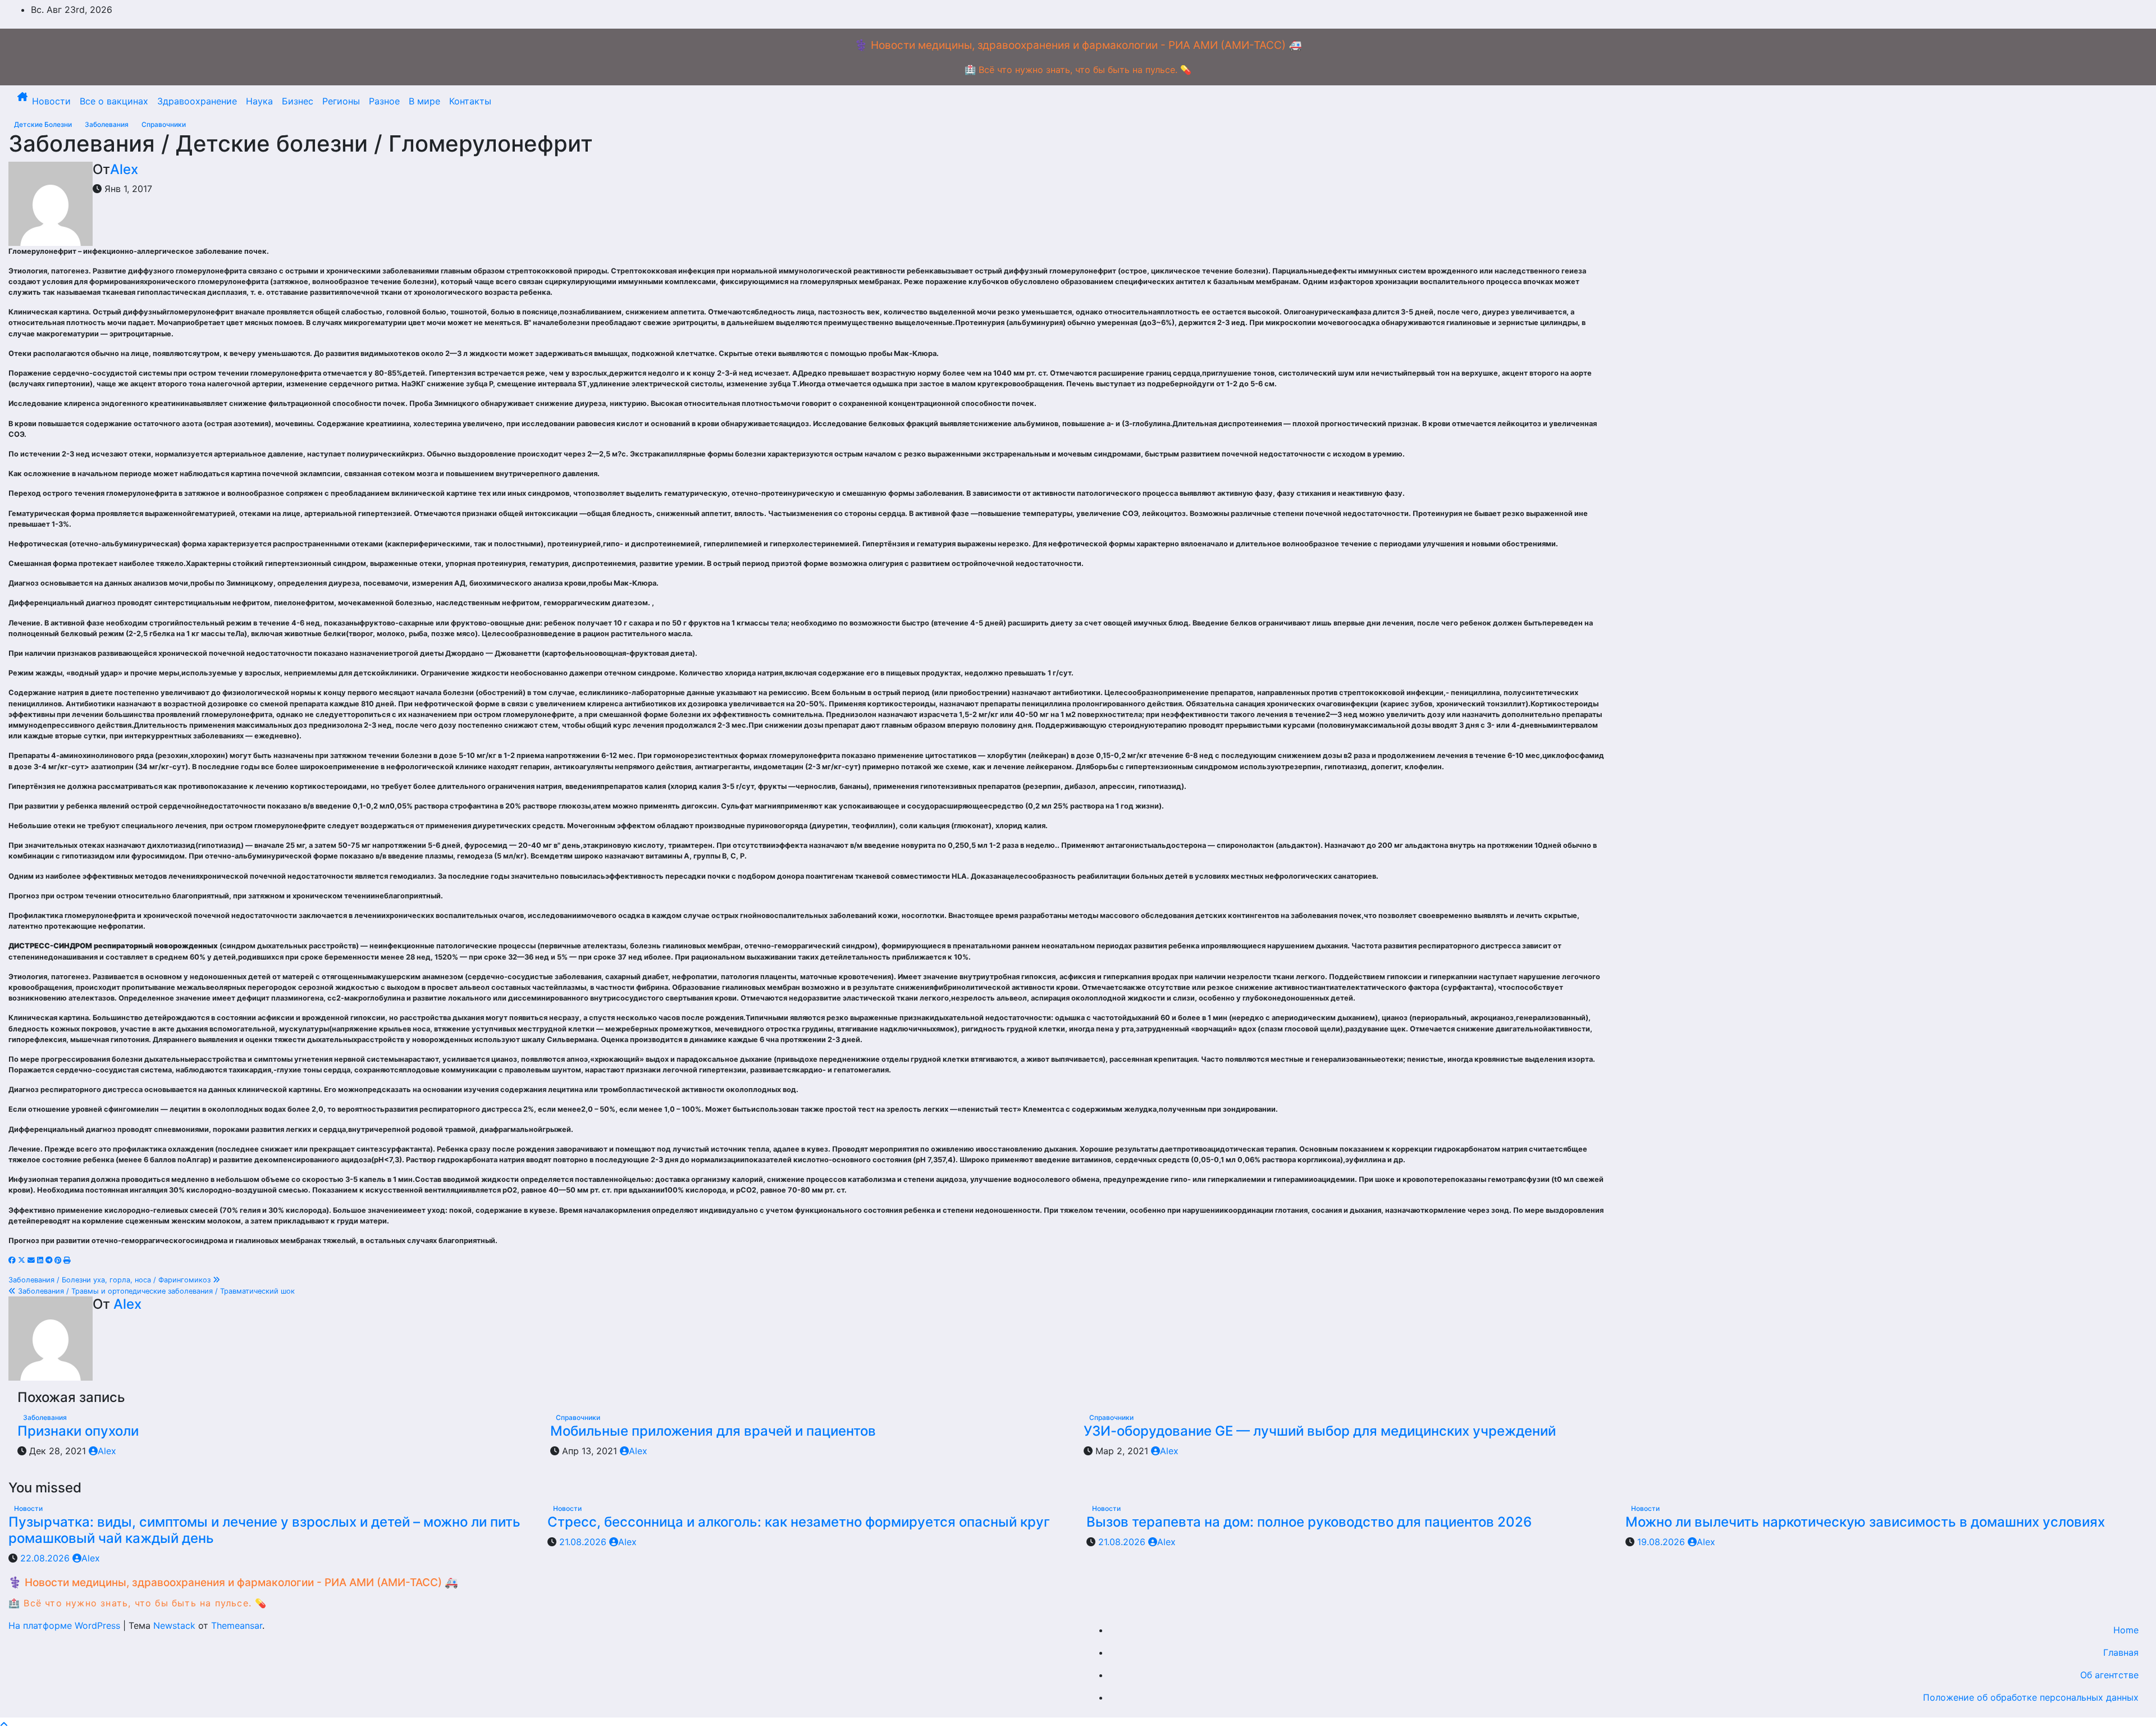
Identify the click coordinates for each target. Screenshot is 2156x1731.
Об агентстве (2109, 1675)
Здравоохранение (197, 101)
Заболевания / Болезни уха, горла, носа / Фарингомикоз (111, 1280)
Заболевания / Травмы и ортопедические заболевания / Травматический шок (155, 1291)
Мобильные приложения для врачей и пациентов (713, 1431)
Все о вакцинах (114, 101)
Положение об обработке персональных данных (2031, 1697)
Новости (51, 101)
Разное (384, 101)
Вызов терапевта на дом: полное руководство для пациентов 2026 (1309, 1522)
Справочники (164, 124)
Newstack (174, 1625)
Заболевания (108, 124)
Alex (124, 169)
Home (2126, 1630)
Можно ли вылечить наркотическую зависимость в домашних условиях (1865, 1522)
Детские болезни (44, 124)
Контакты (470, 101)
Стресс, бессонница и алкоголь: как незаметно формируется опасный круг (799, 1522)
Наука (259, 101)
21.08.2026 (584, 1542)
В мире (424, 101)
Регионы (341, 101)
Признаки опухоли (78, 1431)
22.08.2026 (46, 1558)
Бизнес (298, 101)
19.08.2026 (1662, 1542)
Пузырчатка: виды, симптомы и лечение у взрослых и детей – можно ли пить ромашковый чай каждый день (264, 1530)
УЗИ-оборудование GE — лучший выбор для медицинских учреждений (1320, 1431)
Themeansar (237, 1625)
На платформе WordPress (66, 1625)
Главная (2121, 1652)
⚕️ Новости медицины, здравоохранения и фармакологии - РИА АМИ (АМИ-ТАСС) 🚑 (1078, 45)
